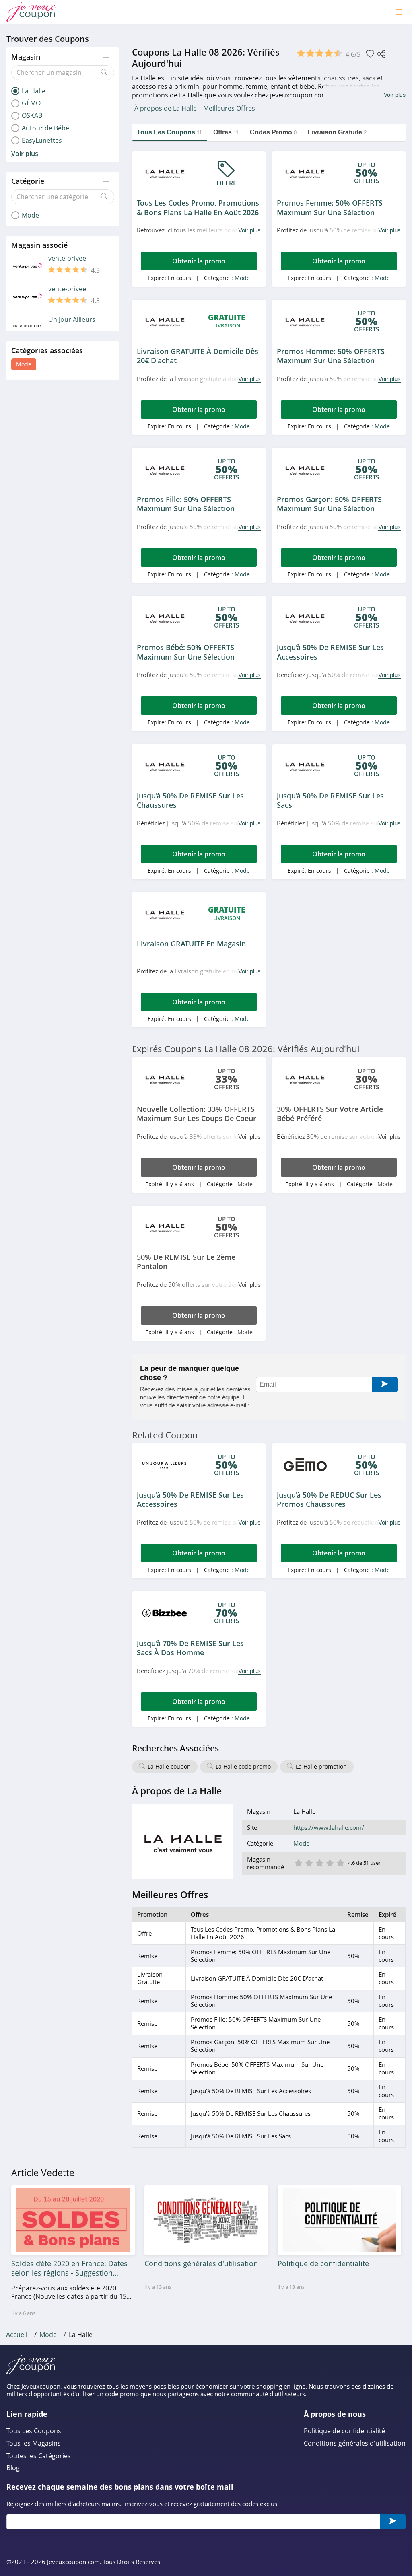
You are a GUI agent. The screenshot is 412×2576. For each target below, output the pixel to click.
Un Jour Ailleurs (72, 320)
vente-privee (67, 258)
